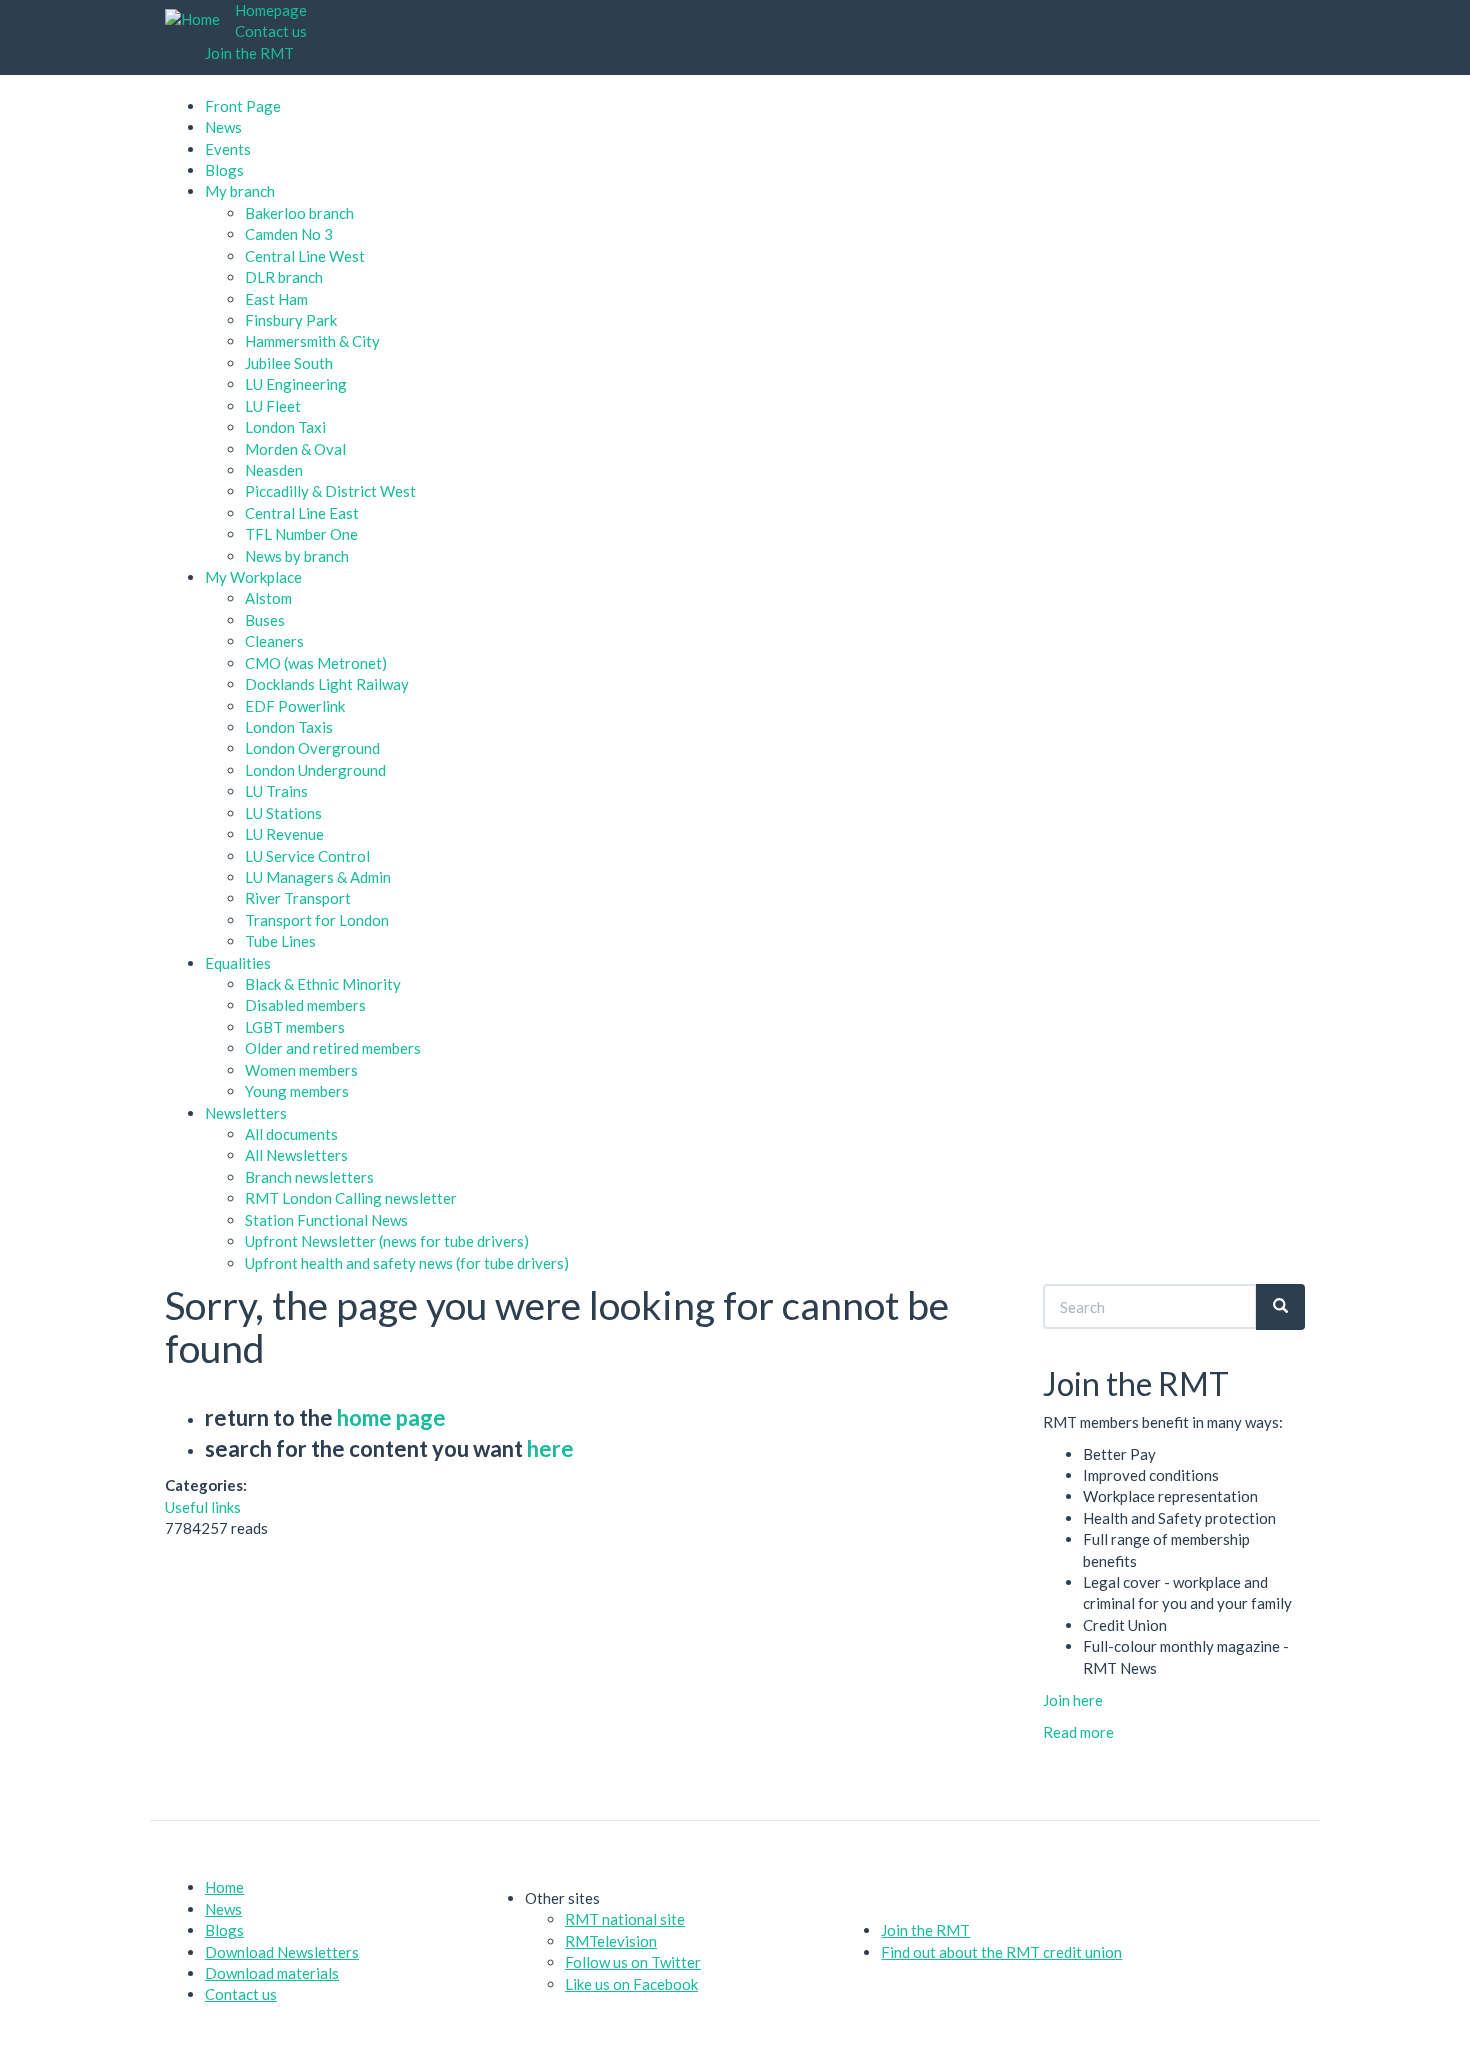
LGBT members (295, 1027)
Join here (1073, 1700)
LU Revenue (284, 834)
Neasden (274, 470)
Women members (301, 1070)
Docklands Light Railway (327, 684)
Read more (1078, 1732)
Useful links (203, 1507)
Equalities (238, 963)
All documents (291, 1134)
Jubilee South (289, 363)
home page (391, 1417)
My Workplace (253, 577)
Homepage (271, 10)
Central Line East (302, 513)
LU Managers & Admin (318, 877)
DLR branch (284, 277)
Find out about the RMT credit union (1001, 1952)
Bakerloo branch (299, 213)
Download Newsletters (282, 1952)
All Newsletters (296, 1155)
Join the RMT (249, 53)
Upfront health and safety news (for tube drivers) (407, 1263)
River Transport (298, 898)
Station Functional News (326, 1220)
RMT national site (625, 1919)
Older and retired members (333, 1048)
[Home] (200, 19)
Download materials (272, 1973)
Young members (297, 1091)
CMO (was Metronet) (316, 663)
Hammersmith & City (312, 341)
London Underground (315, 770)
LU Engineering (296, 384)
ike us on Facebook (635, 1984)
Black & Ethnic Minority (323, 984)
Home (224, 1887)
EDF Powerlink (295, 706)
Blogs (224, 170)
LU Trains (276, 791)
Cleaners (274, 641)
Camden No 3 (289, 234)
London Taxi (285, 427)
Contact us (271, 31)
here (550, 1448)
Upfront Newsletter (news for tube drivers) (387, 1241)
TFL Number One (301, 534)
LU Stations (283, 813)
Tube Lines (280, 941)
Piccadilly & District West (330, 491)
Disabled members (305, 1005)
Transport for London (317, 920)
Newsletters (246, 1113)
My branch (240, 191)
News (223, 127)
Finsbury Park (291, 320)
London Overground (312, 748)
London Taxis (289, 727)
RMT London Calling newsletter (351, 1198)
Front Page (243, 106)
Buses (265, 620)
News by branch (297, 556)
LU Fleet (273, 406)
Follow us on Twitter (633, 1962)
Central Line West (305, 256)
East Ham (276, 299)
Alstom (268, 598)
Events (228, 149)
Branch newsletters (309, 1177)
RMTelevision (611, 1941)
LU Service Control (307, 856)
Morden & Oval (295, 449)
